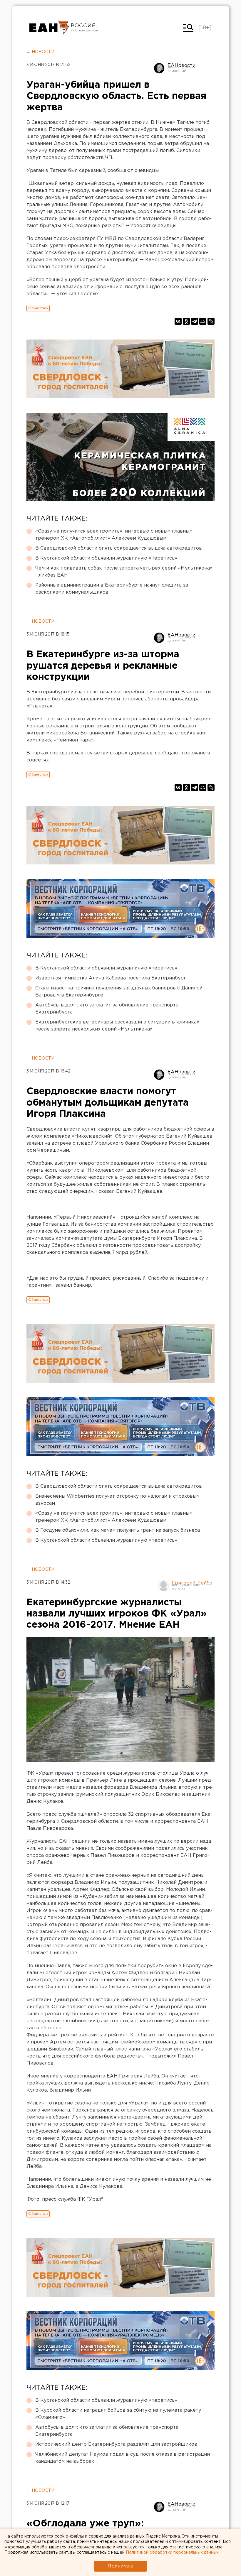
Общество (38, 308)
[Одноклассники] (186, 321)
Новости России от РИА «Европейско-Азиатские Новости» (49, 28)
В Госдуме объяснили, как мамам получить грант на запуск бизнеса (118, 1530)
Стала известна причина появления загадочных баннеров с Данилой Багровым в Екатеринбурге (119, 992)
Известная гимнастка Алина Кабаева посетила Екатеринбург (111, 978)
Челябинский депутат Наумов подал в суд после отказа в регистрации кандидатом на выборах (123, 2458)
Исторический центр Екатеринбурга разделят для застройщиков (116, 2444)
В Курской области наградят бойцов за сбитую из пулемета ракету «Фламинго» (118, 2414)
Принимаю (120, 2566)
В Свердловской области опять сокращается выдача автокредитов (119, 548)
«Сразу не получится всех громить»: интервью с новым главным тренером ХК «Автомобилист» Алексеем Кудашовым (114, 535)
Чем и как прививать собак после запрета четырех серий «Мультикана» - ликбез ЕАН (124, 572)
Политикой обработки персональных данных (172, 2553)
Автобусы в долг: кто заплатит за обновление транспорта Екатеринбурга (107, 1009)
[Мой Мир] (203, 321)
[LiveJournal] (211, 321)
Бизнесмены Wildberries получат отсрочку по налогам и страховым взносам (117, 1500)
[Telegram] (195, 321)
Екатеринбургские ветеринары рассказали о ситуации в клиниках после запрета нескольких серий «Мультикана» (117, 1026)
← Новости (40, 52)
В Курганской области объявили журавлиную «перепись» (106, 558)
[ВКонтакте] (178, 321)
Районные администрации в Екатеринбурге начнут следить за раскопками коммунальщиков (112, 589)
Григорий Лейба (192, 1583)
